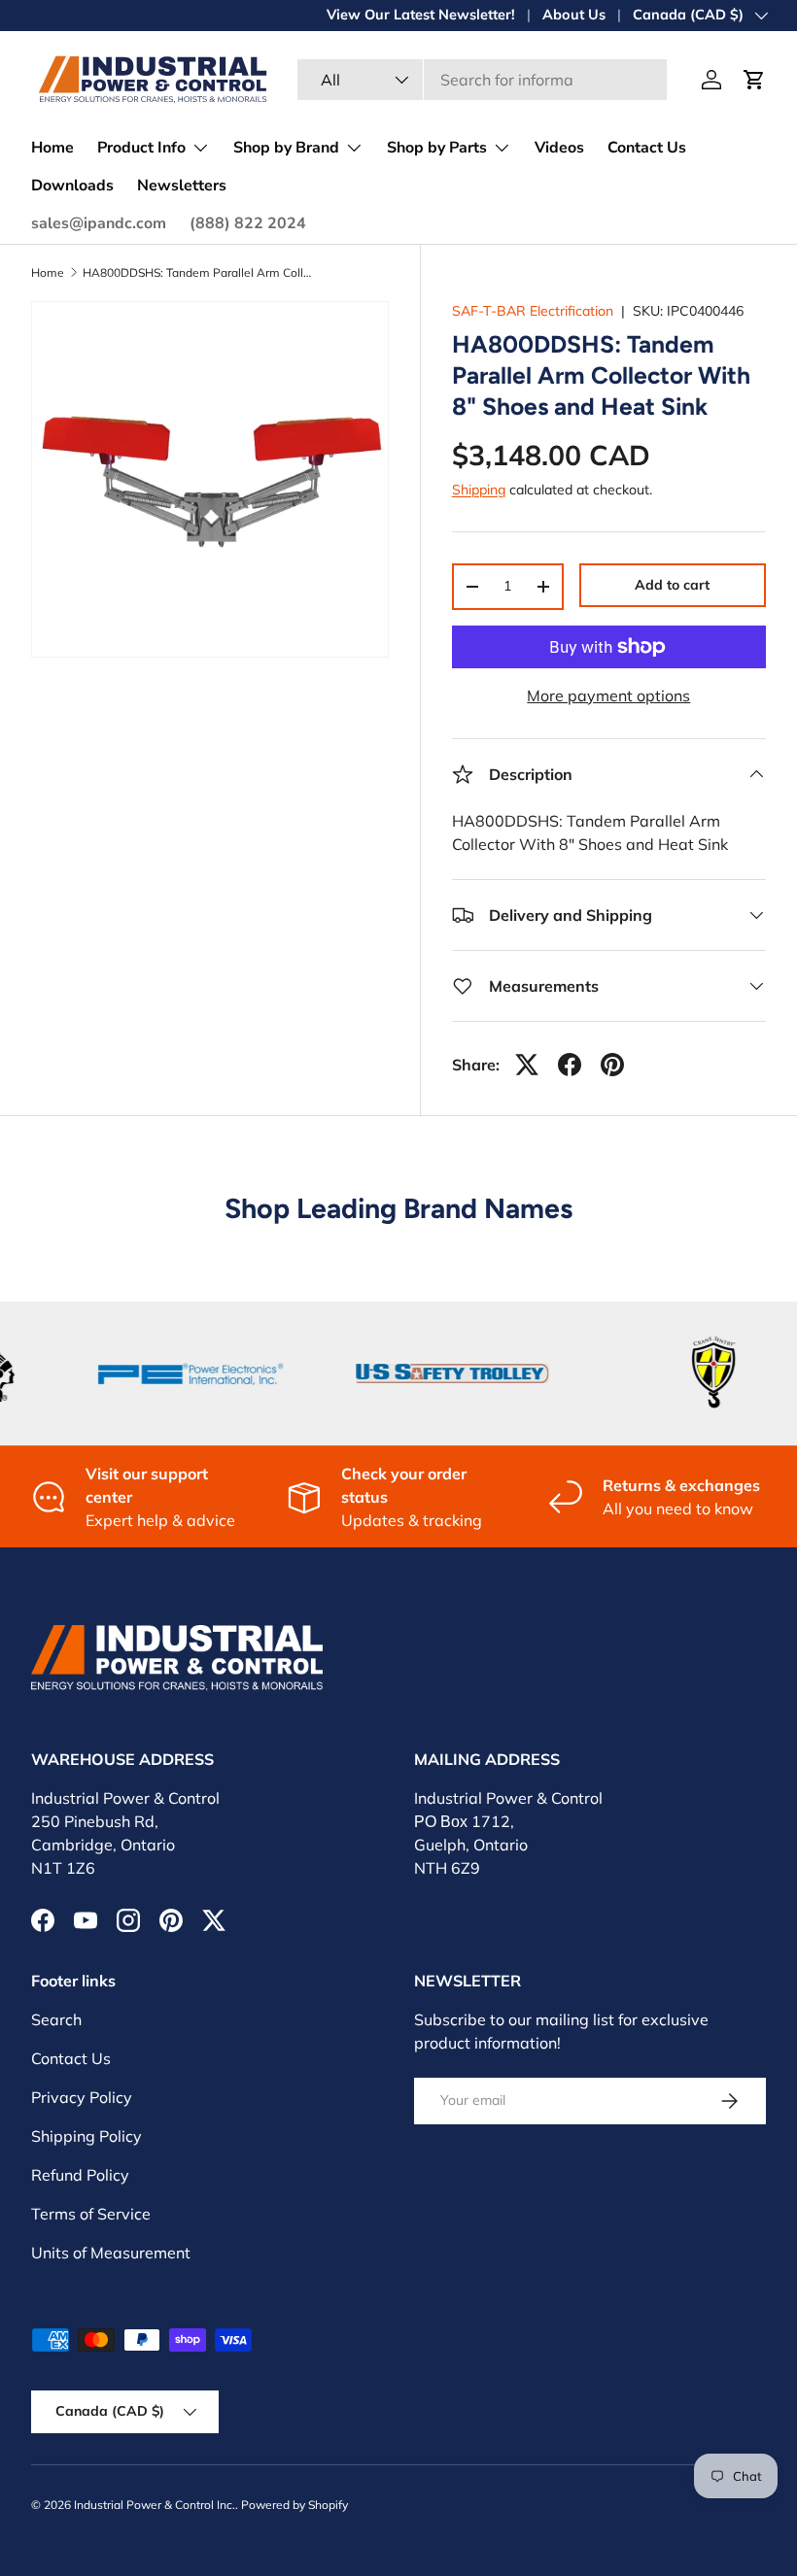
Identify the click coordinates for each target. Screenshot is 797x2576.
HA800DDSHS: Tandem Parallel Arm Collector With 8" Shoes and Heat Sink (199, 273)
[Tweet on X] (527, 1065)
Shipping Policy (87, 2136)
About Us (574, 15)
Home (52, 148)
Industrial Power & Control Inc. (155, 2505)
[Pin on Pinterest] (612, 1065)
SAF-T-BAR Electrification (533, 311)
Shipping (479, 490)
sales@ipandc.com (99, 223)
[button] (754, 80)
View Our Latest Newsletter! (421, 15)
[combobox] (482, 80)
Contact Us (647, 148)
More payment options (608, 695)
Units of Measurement (111, 2253)
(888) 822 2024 (248, 223)
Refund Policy (80, 2175)
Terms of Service (91, 2214)
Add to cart (672, 585)
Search (56, 2019)
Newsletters (182, 186)
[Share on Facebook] (570, 1065)
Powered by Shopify (295, 2505)
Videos (559, 148)
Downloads (72, 186)
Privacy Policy (82, 2097)
